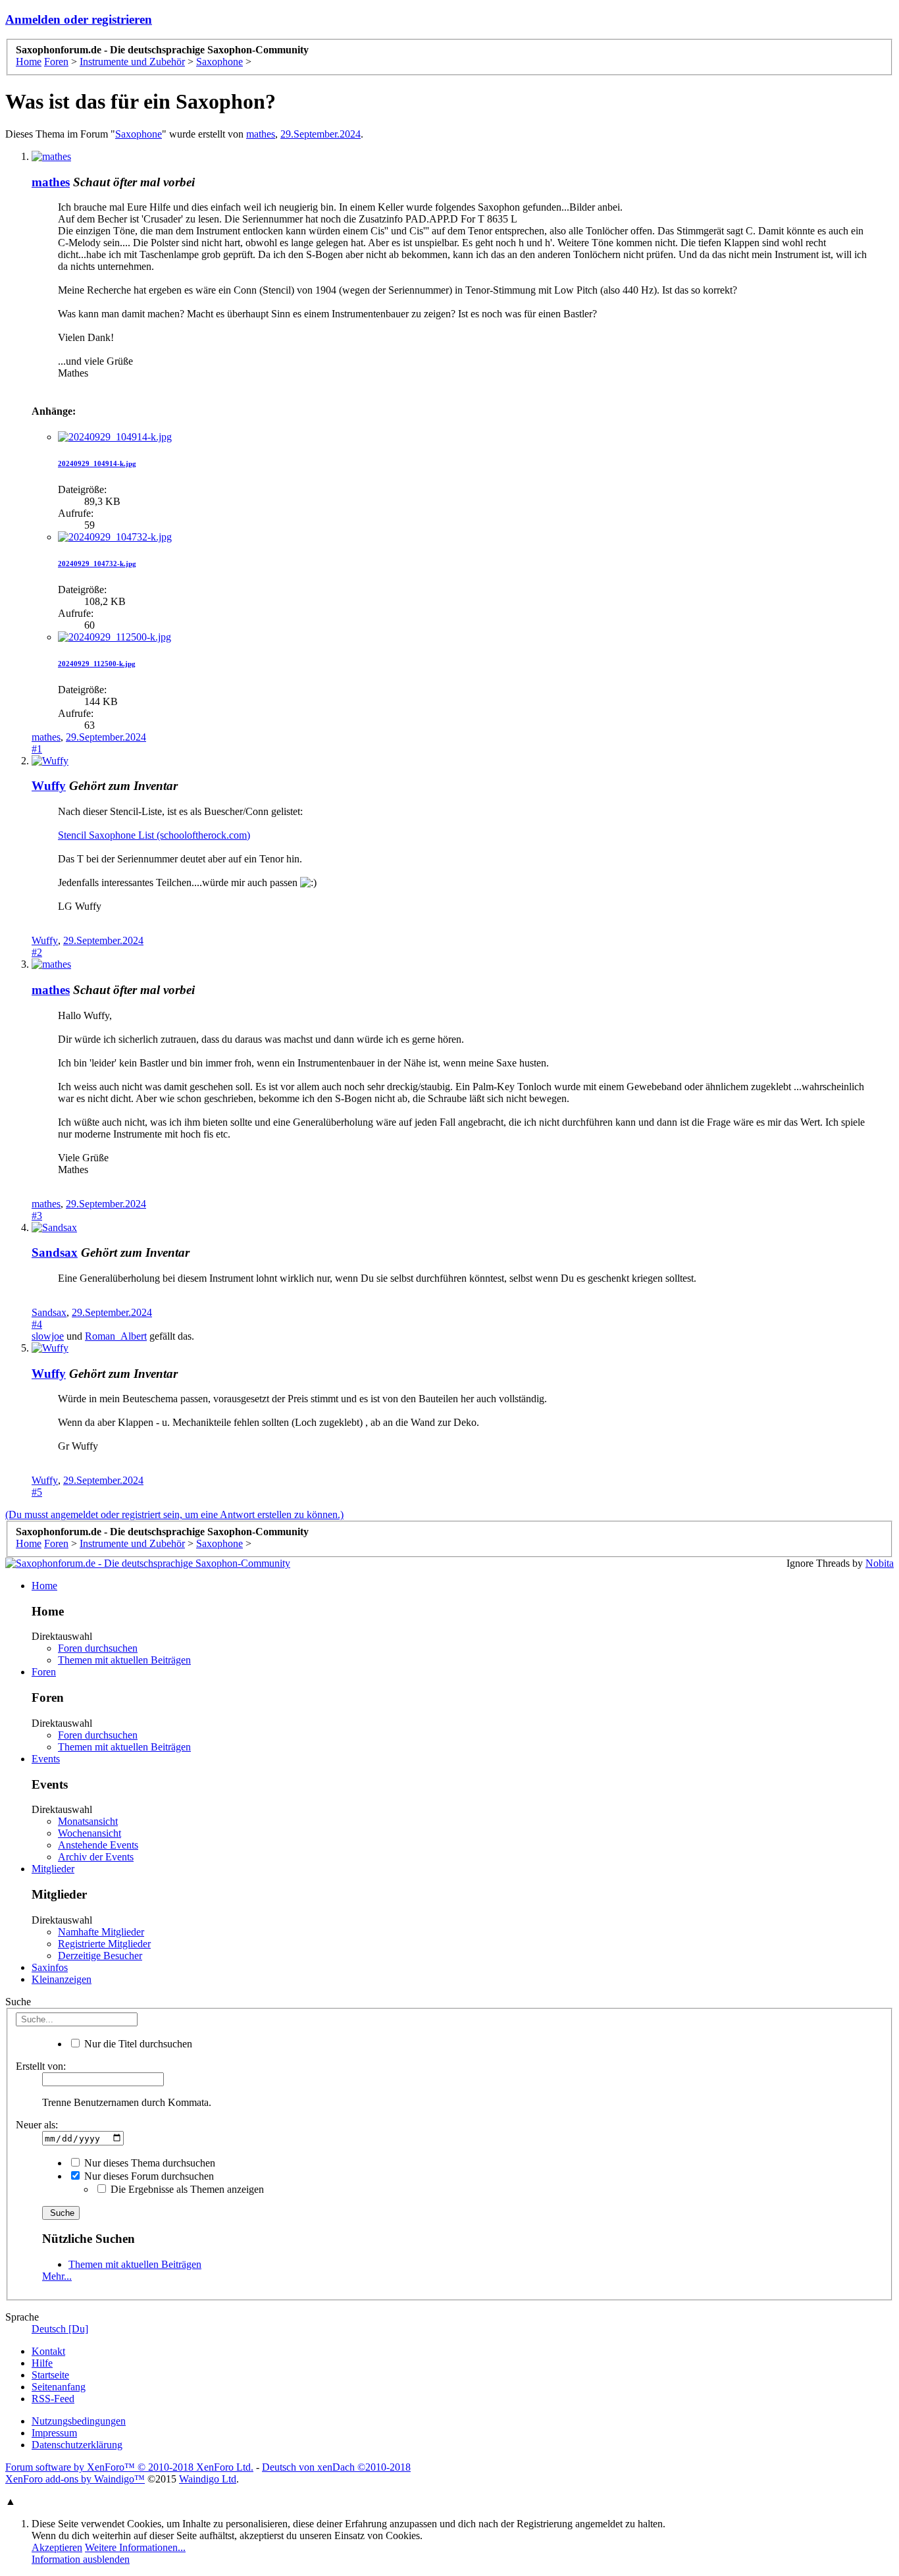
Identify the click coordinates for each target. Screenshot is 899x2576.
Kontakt (48, 2351)
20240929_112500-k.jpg (97, 664)
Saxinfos (50, 1967)
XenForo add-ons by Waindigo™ (75, 2479)
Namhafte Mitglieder (101, 1932)
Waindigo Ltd (208, 2479)
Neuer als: (37, 2125)
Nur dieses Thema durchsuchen (148, 2163)
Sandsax (55, 1252)
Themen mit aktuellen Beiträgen (124, 1660)
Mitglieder (53, 1869)
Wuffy (49, 786)
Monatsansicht (88, 1821)
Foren (44, 1672)
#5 (37, 1492)
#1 (37, 749)
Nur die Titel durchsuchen (137, 2044)
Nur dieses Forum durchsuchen (148, 2176)
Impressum (54, 2433)
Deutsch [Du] (60, 2329)
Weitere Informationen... (135, 2547)
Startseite (50, 2375)
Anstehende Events (98, 1845)
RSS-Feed (53, 2399)
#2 (37, 952)
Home (44, 1586)
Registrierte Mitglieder (104, 1944)
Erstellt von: (41, 2066)
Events (46, 1759)
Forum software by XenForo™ (129, 2467)
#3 (37, 1216)
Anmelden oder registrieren (79, 19)
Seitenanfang (59, 2387)
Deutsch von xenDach (336, 2467)
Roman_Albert (116, 1336)
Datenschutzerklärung (77, 2445)
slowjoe (48, 1336)
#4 (37, 1324)
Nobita (880, 1563)
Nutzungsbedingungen (79, 2421)
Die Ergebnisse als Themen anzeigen (186, 2189)
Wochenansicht (90, 1833)
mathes (261, 134)
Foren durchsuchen (98, 1648)
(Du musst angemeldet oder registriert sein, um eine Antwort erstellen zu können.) (174, 1514)
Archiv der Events (96, 1857)
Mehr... (57, 2276)
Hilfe (42, 2363)
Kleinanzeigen (62, 1979)
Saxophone (139, 134)
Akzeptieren (57, 2547)
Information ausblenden (81, 2559)
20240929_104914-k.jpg (97, 463)
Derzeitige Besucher (100, 1956)
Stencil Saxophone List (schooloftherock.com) (154, 835)
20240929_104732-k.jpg (97, 564)
